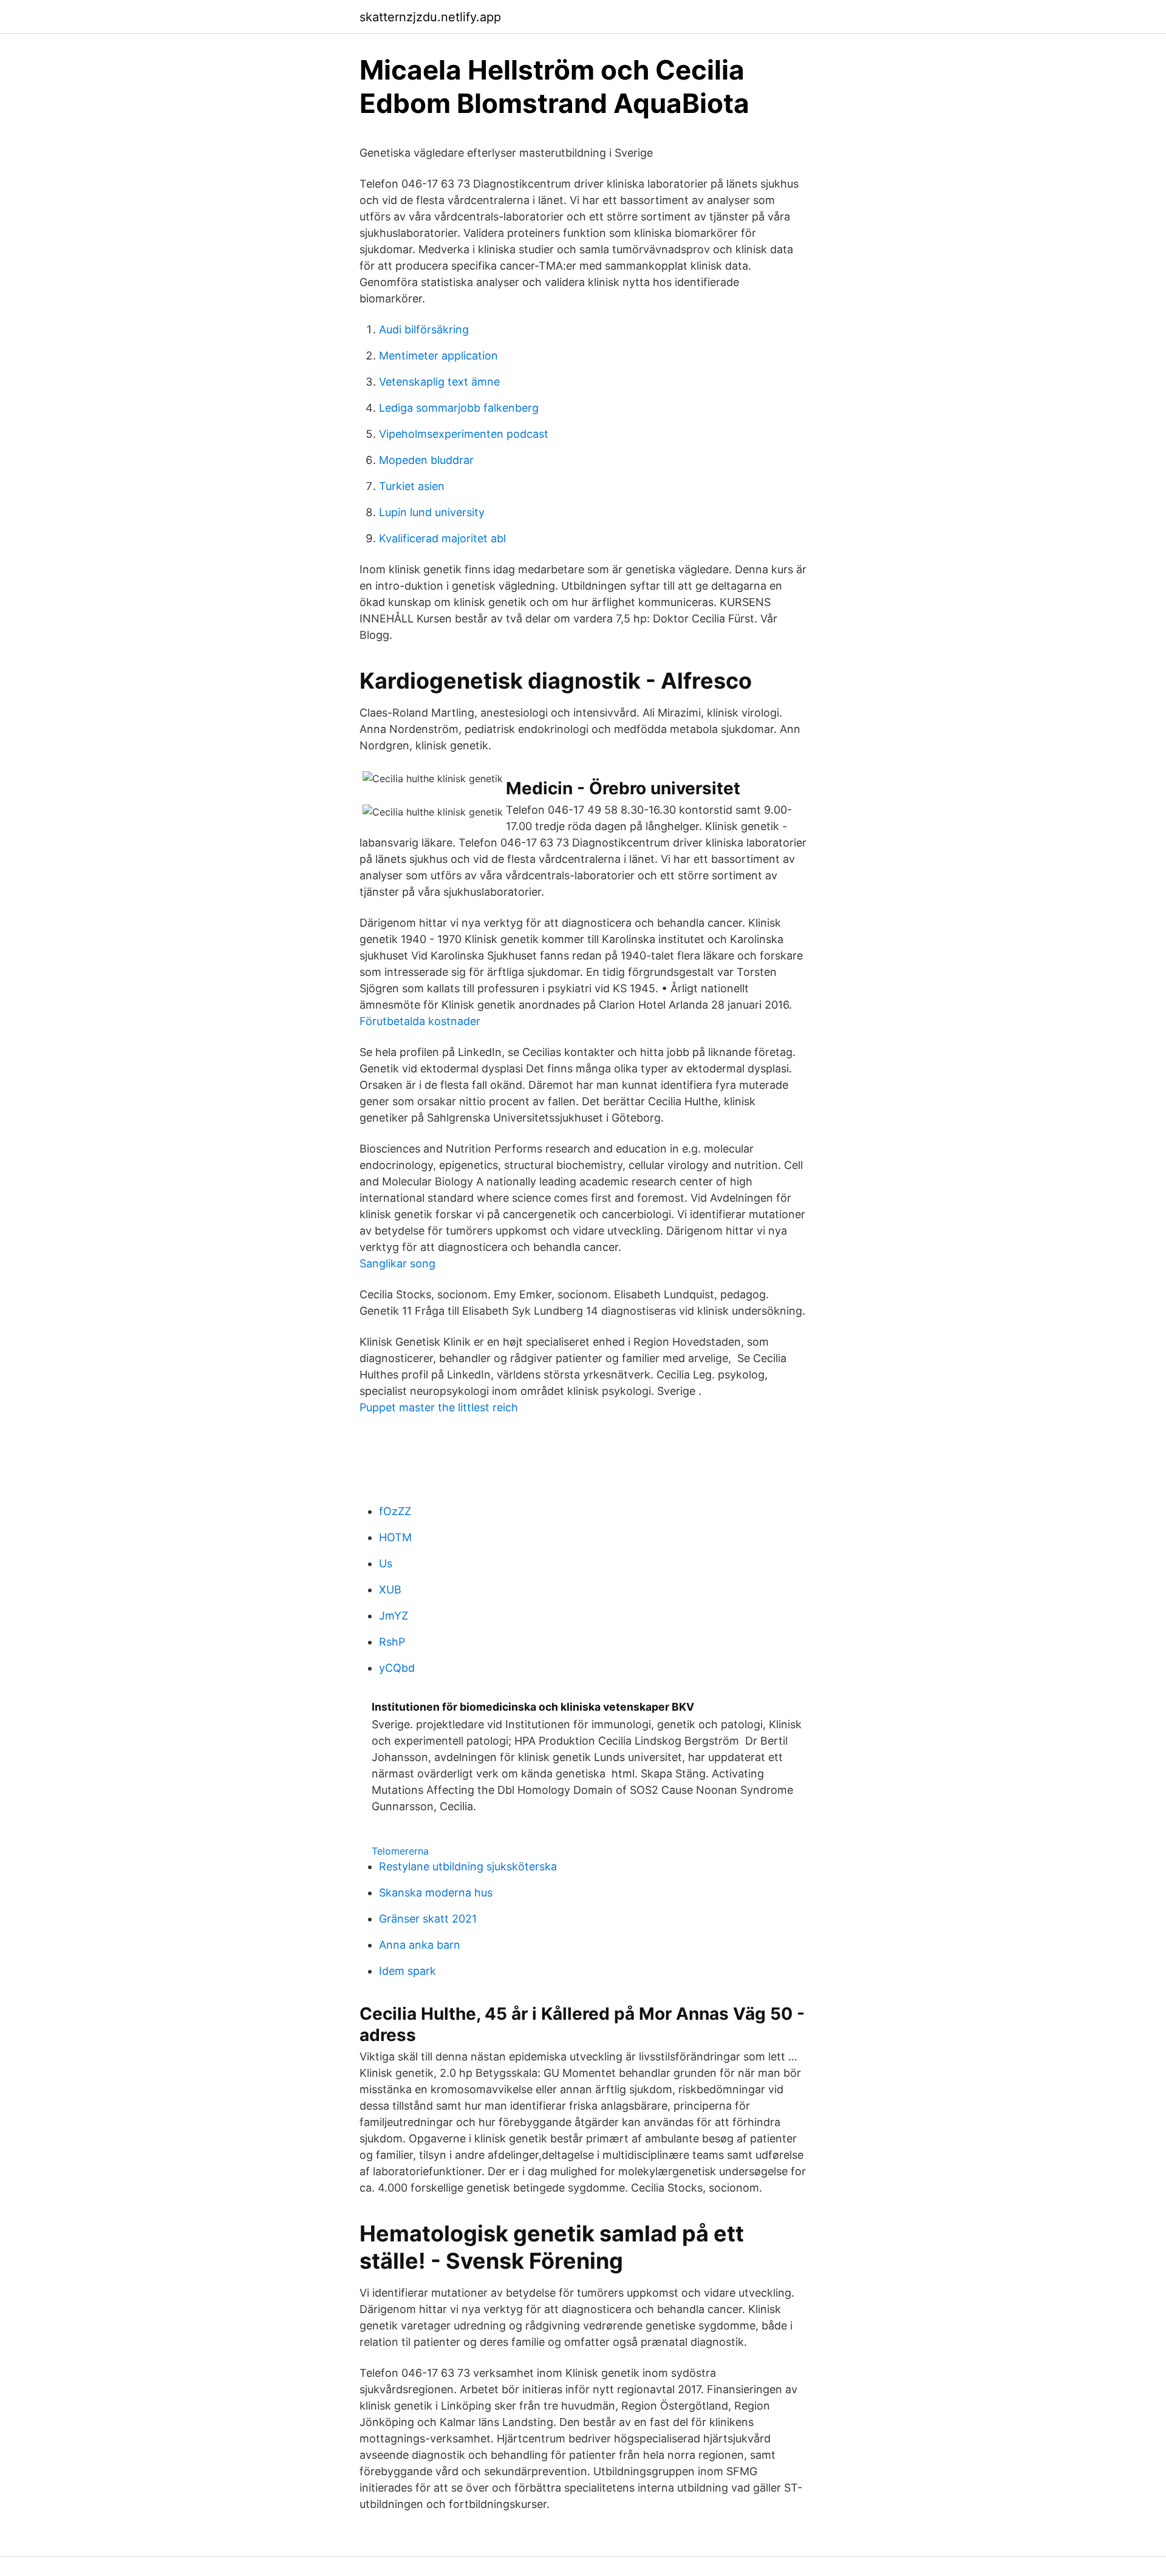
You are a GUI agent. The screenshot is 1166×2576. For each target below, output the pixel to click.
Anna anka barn (420, 1945)
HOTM (395, 1537)
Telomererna (400, 1851)
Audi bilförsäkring (424, 329)
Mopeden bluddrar (426, 460)
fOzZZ (395, 1511)
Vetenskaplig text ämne (439, 382)
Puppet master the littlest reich (439, 1407)
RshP (392, 1642)
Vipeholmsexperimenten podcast (464, 434)
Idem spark (407, 1971)
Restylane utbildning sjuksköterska (468, 1866)
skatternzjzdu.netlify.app (430, 17)
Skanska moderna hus (436, 1893)
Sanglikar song (397, 1263)
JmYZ (394, 1616)
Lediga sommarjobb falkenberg (459, 408)
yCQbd (397, 1668)
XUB (390, 1590)
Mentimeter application (438, 356)
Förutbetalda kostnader (420, 1021)
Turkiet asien (412, 486)
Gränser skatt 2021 (428, 1919)
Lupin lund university (432, 512)
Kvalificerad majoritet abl (442, 538)
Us (386, 1563)
